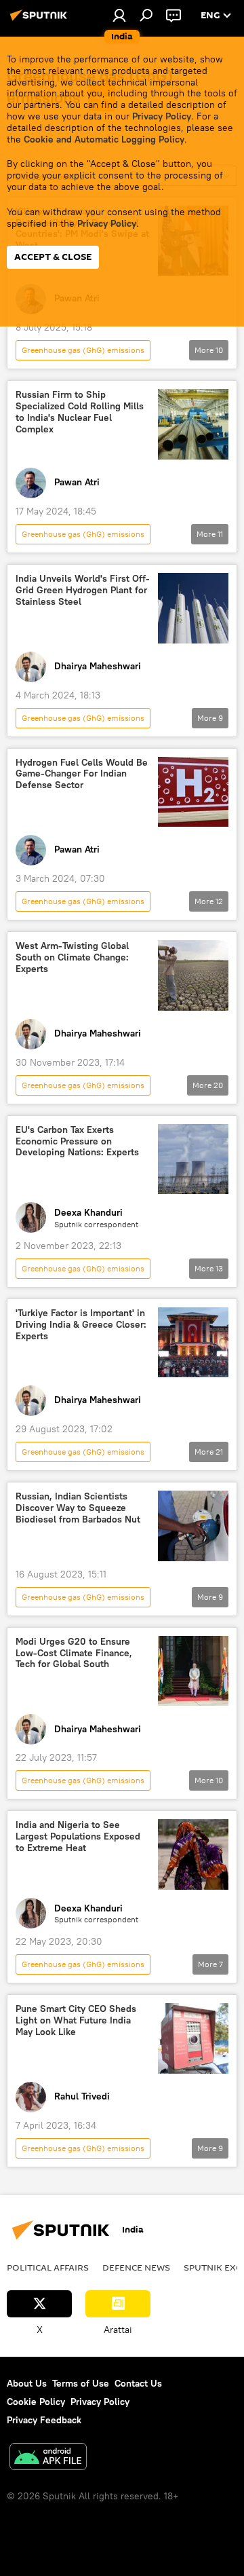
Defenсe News (136, 2267)
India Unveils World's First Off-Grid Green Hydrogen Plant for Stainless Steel (83, 590)
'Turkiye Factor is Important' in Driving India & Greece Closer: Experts (81, 1325)
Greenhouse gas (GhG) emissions (83, 350)
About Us (27, 2383)
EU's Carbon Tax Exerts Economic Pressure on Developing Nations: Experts (77, 1141)
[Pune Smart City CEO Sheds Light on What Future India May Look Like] (193, 2038)
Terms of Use (81, 2383)
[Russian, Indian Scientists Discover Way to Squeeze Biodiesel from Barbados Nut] (193, 1526)
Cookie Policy (36, 2402)
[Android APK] (48, 2458)
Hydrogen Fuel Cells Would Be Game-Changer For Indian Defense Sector (82, 774)
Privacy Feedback (44, 2420)
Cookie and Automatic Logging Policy (104, 139)
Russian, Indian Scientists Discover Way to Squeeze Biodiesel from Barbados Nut (78, 1508)
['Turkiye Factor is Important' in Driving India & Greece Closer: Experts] (193, 1342)
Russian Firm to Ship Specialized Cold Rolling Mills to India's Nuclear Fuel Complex (80, 412)
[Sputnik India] (41, 20)
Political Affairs (48, 2267)
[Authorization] (119, 15)
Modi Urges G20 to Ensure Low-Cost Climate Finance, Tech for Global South (74, 1653)
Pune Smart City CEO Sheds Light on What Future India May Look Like (76, 2020)
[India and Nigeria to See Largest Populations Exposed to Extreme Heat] (193, 1854)
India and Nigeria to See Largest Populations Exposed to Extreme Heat (78, 1836)
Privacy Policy (162, 116)
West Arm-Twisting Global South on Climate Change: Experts (72, 957)
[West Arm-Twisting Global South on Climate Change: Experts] (193, 975)
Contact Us (138, 2383)
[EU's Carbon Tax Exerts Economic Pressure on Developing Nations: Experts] (193, 1159)
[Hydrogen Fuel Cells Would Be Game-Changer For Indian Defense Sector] (193, 792)
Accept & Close (53, 257)
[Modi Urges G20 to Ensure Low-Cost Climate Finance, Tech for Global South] (193, 1671)
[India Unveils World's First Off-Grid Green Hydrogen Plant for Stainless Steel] (193, 608)
